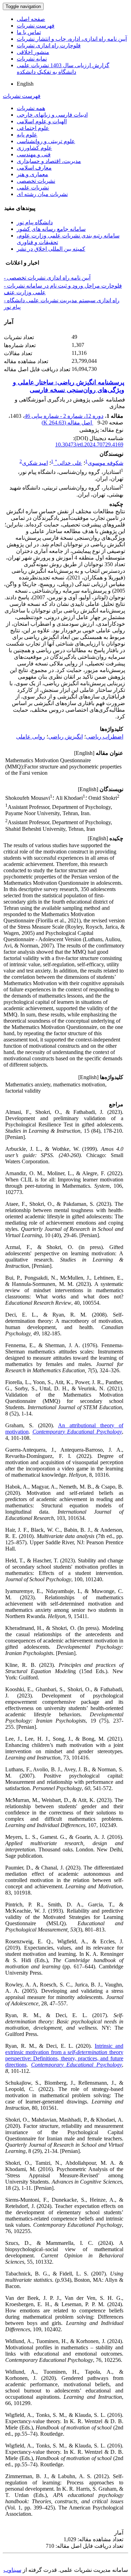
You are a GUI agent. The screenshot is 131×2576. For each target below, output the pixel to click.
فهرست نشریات (36, 26)
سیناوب (12, 2570)
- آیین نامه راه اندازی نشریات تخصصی (47, 278)
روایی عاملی (31, 737)
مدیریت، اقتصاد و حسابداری (49, 161)
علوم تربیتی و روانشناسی (46, 141)
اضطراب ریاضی (105, 737)
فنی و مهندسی (34, 154)
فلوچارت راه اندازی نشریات (49, 45)
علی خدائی (68, 463)
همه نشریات (31, 108)
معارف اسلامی (34, 168)
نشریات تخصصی (36, 181)
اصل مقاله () (67, 423)
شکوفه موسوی (105, 463)
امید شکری (35, 463)
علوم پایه (27, 135)
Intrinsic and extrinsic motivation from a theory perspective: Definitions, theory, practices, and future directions (64, 2055)
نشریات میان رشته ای (42, 194)
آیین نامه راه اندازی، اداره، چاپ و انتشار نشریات (72, 39)
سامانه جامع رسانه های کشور (51, 229)
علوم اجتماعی (33, 128)
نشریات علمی (33, 188)
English (25, 84)
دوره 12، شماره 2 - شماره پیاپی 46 (64, 416)
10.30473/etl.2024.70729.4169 (89, 444)
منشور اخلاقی (33, 52)
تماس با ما (29, 32)
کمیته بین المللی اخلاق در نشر (51, 249)
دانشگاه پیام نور (35, 222)
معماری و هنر (32, 174)
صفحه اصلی (31, 19)
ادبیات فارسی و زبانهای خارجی (52, 115)
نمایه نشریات (32, 59)
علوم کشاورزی (34, 148)
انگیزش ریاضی (65, 737)
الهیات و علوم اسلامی (42, 121)
